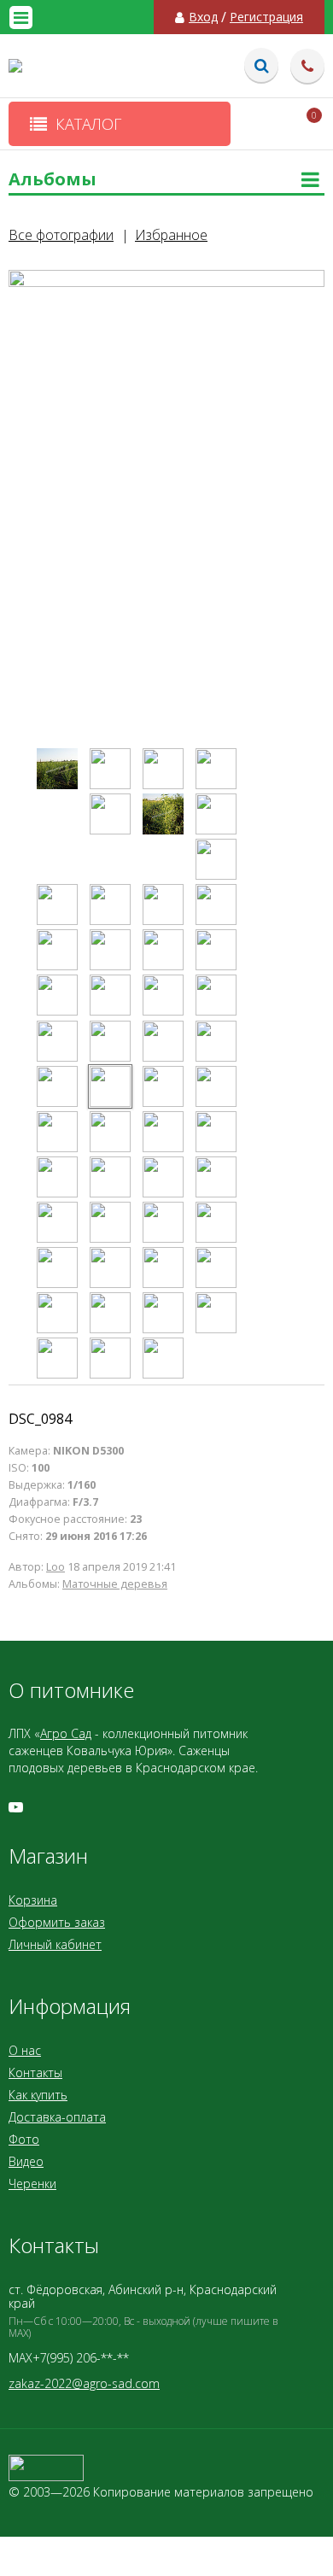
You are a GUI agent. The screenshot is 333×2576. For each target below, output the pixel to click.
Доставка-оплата (57, 2117)
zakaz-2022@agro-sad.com (84, 2383)
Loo (55, 1567)
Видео (26, 2161)
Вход (203, 17)
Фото (24, 2139)
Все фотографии (61, 235)
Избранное (171, 235)
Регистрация (266, 17)
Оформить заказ (57, 1922)
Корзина (33, 1900)
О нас (25, 2050)
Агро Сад (66, 1733)
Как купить (38, 2095)
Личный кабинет (55, 1944)
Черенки (32, 2184)
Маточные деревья (115, 1584)
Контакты (35, 2073)
